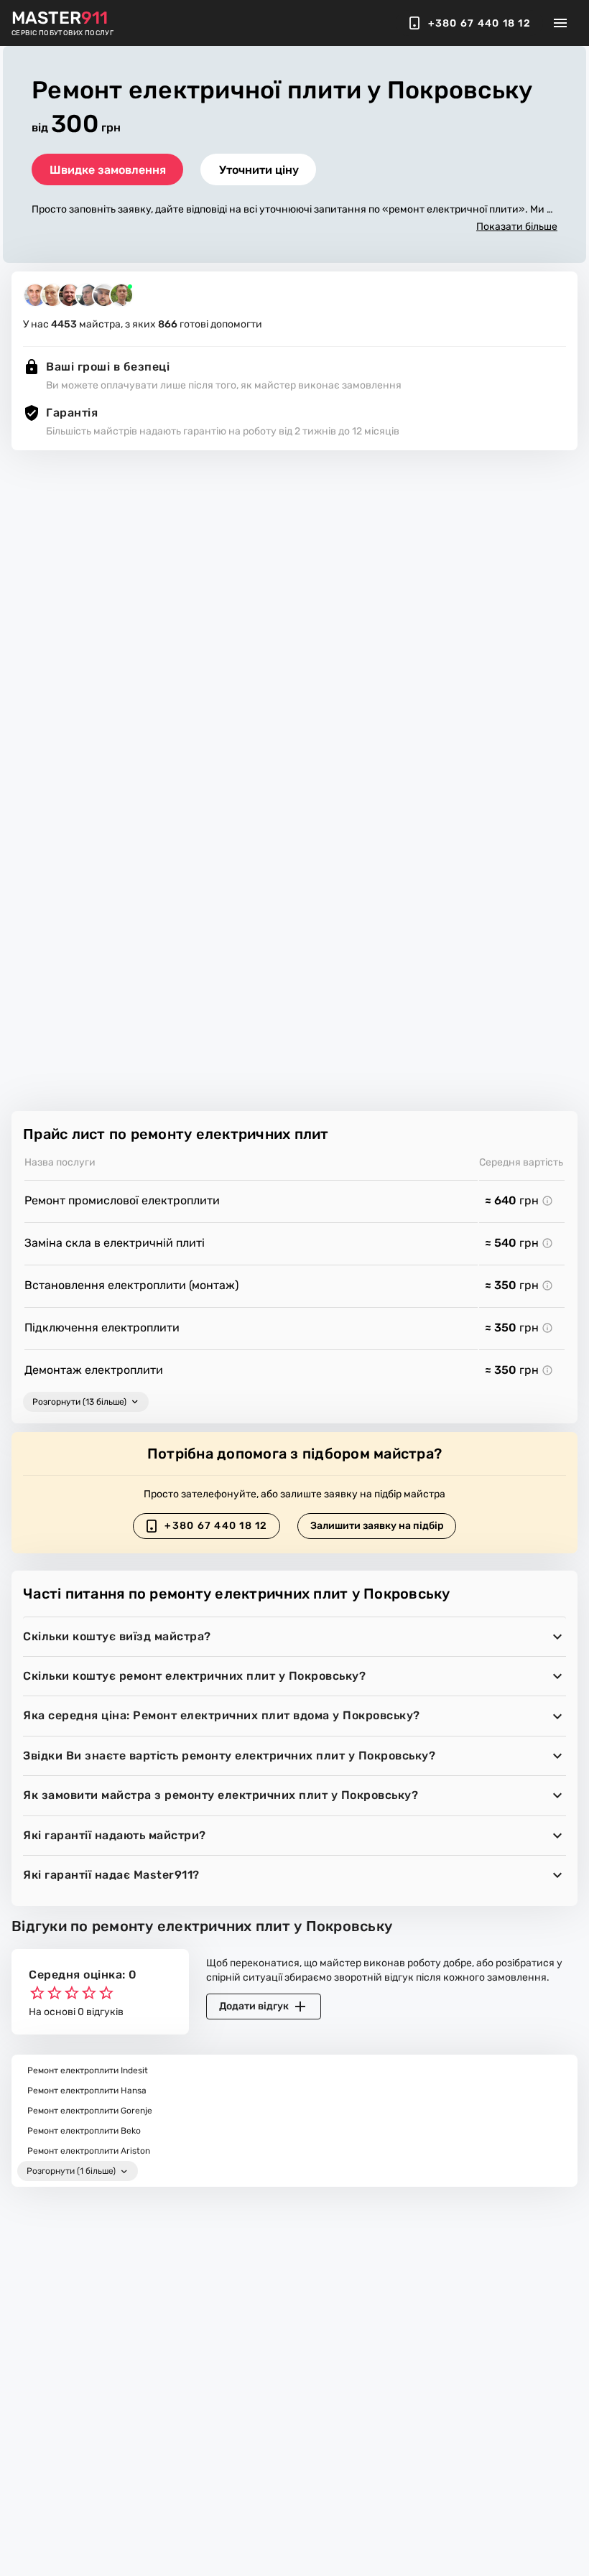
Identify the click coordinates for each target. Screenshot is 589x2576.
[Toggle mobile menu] (560, 23)
